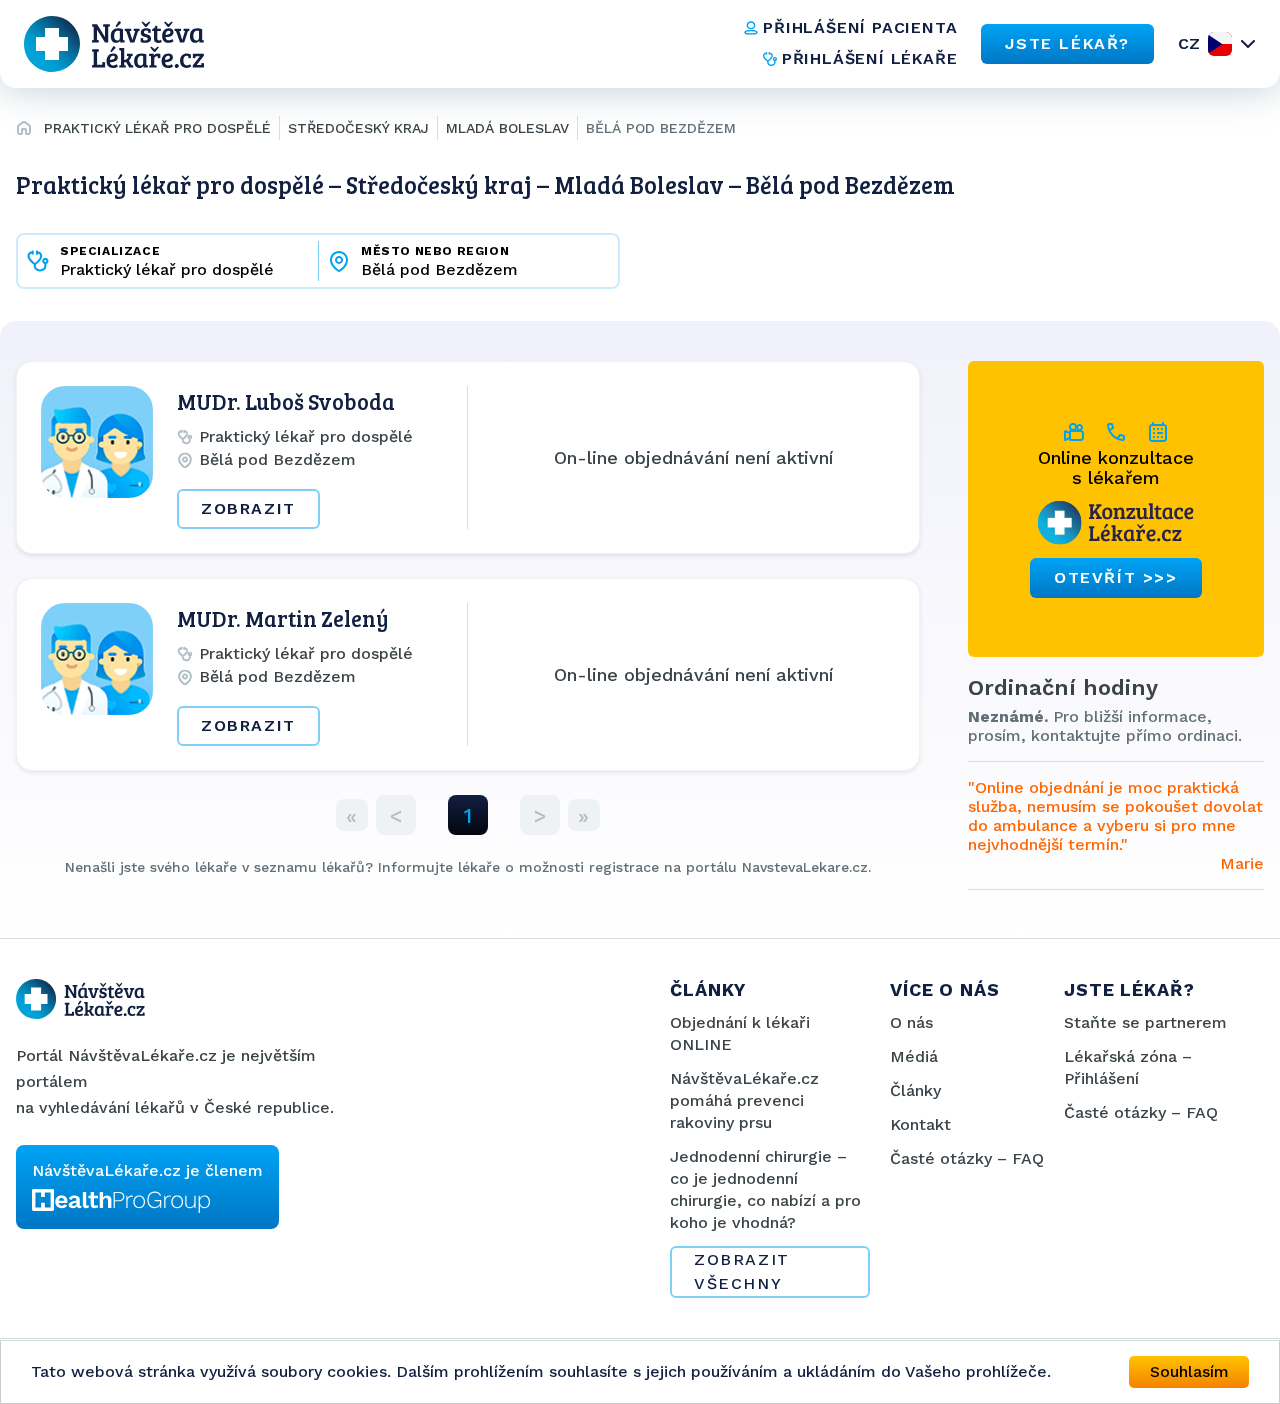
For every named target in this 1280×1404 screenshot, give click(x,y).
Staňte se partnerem (1145, 1022)
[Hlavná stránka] (24, 131)
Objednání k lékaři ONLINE (740, 1033)
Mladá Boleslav (507, 128)
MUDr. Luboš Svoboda (286, 401)
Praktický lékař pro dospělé (157, 128)
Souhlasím (1189, 1371)
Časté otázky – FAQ (967, 1158)
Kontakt (920, 1124)
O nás (911, 1022)
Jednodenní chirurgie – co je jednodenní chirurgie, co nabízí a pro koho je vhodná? (765, 1189)
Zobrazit (248, 508)
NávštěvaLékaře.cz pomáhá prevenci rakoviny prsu (744, 1100)
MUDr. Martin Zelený (283, 618)
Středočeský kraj (358, 128)
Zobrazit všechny (742, 1271)
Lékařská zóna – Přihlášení (1128, 1067)
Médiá (914, 1056)
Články (915, 1090)
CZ (1189, 43)
